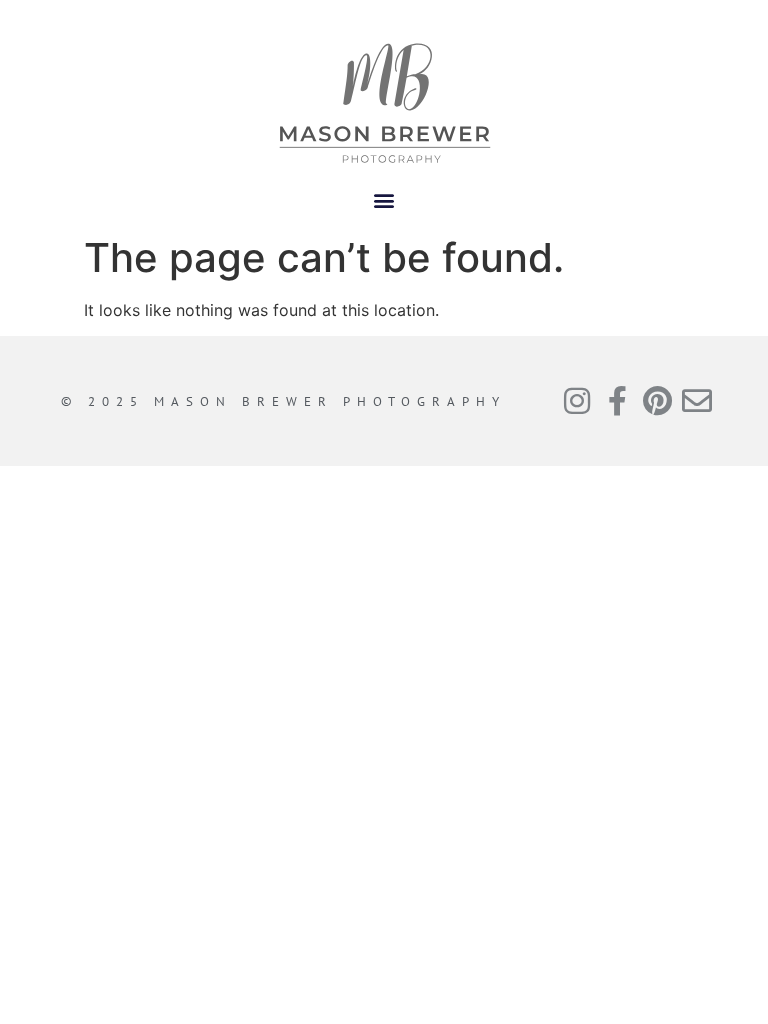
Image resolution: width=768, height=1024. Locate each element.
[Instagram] (577, 401)
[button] (384, 199)
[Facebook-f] (617, 401)
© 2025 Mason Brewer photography (283, 401)
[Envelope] (697, 401)
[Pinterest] (657, 401)
